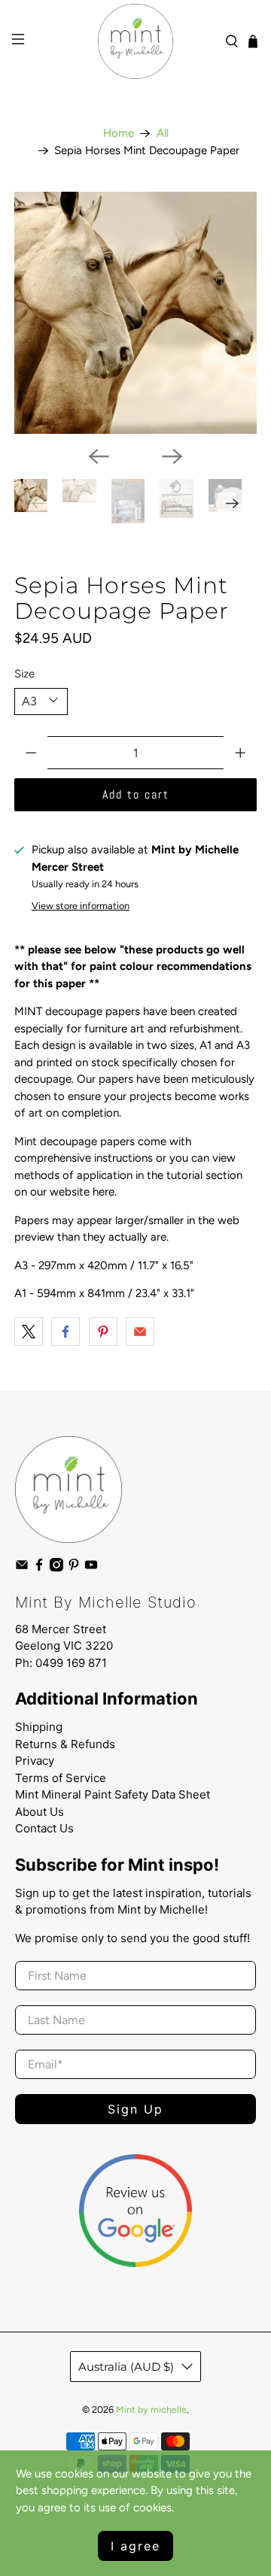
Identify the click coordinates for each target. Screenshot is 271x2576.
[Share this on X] (29, 1332)
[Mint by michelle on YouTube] (91, 1568)
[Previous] (99, 456)
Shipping (39, 1727)
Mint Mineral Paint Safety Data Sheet (113, 1794)
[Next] (172, 456)
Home (119, 133)
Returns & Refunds (65, 1744)
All (163, 133)
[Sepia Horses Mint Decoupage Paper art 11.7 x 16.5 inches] (135, 313)
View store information (81, 906)
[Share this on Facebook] (65, 1332)
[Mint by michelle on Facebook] (39, 1568)
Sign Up (135, 2109)
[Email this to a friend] (140, 1332)
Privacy (35, 1761)
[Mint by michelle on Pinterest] (74, 1568)
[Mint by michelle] (135, 41)
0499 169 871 (71, 1663)
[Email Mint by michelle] (22, 1568)
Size (24, 674)
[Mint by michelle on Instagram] (56, 1568)
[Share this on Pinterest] (103, 1332)
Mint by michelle (151, 2409)
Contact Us (44, 1828)
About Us (40, 1812)
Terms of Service (61, 1778)
